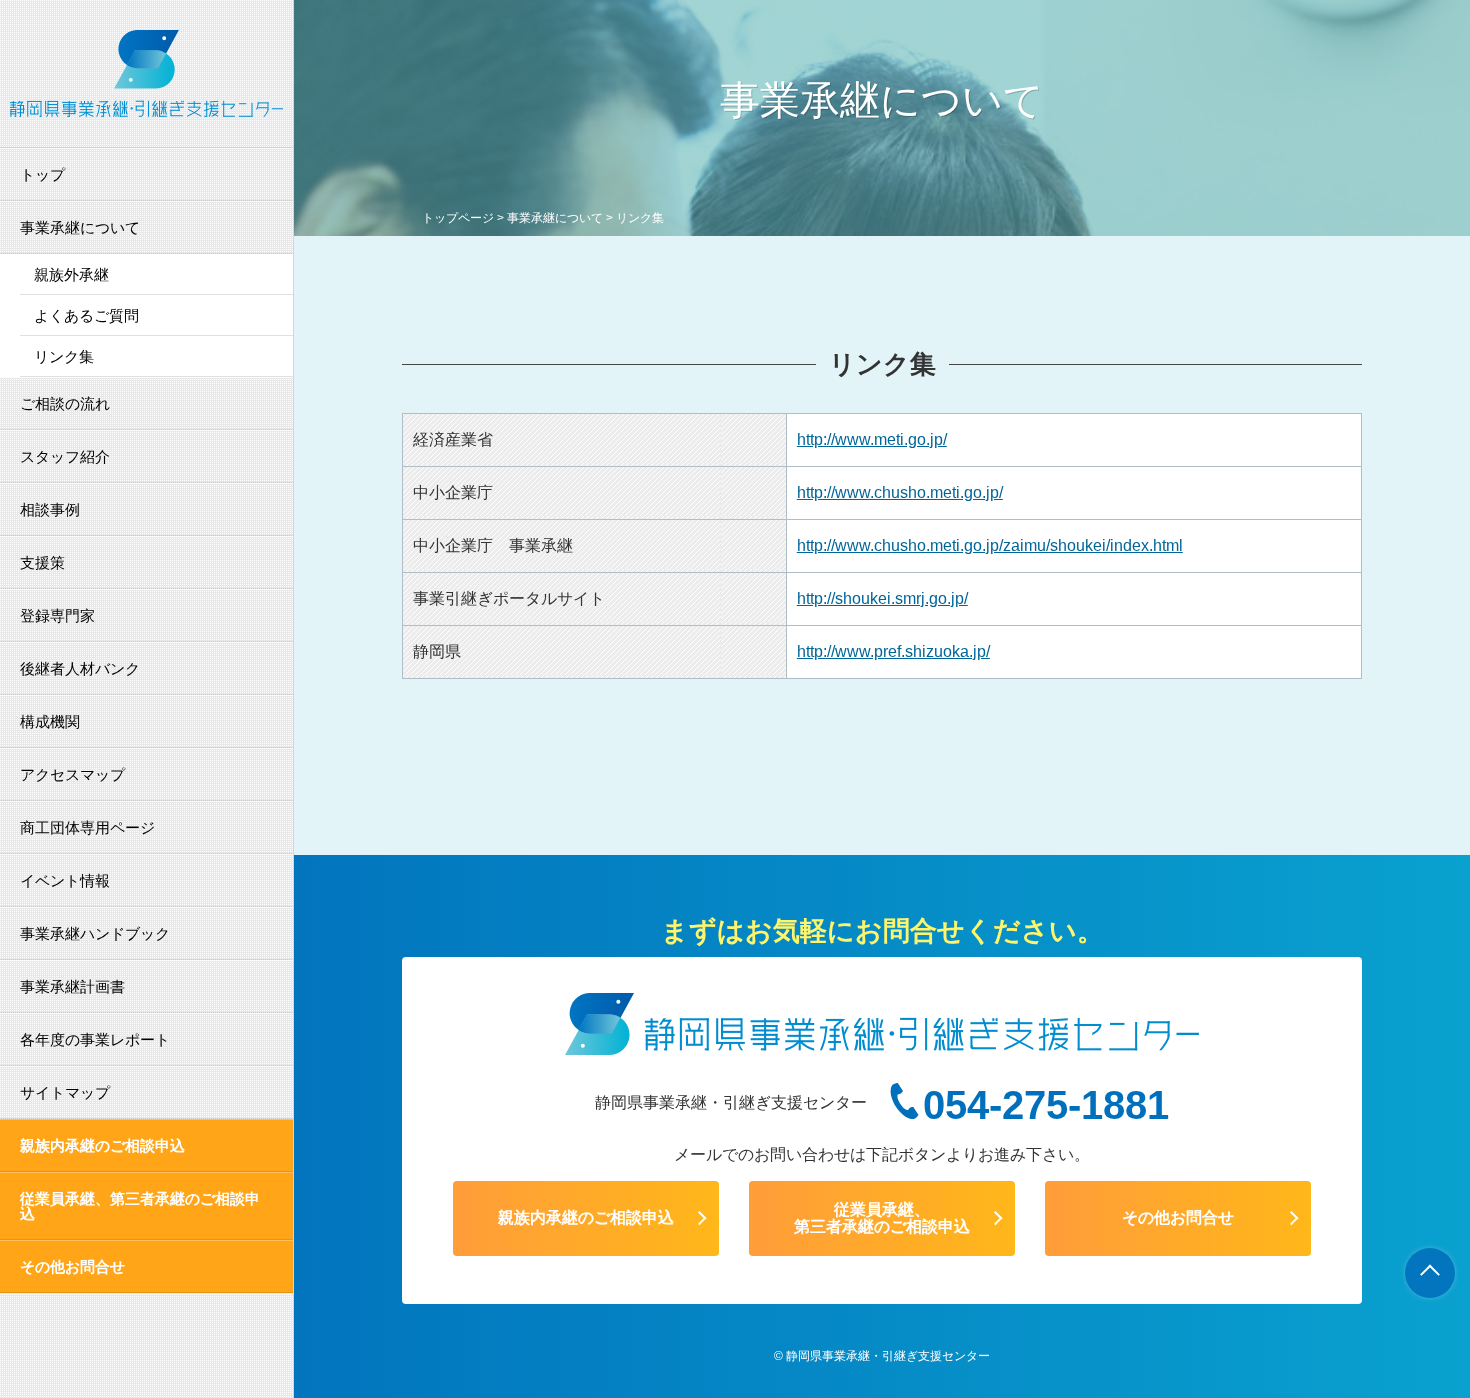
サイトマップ (65, 1092)
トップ (42, 174)
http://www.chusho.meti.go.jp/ (900, 492)
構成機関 (50, 721)
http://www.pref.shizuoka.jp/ (893, 651)
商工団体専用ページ (87, 827)
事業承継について (80, 227)
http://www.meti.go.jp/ (872, 439)
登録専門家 (57, 615)
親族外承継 (71, 274)
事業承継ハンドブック (95, 933)
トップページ (458, 218)
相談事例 (50, 509)
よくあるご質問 (86, 315)
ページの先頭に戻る (1430, 1273)
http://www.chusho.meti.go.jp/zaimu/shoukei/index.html (990, 545)
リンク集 (64, 356)
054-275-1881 (1046, 1105)
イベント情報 (65, 880)
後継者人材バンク (80, 668)
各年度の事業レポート (95, 1039)
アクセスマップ (72, 774)
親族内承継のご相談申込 (102, 1145)
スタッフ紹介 (65, 456)
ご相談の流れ (65, 403)
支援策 (42, 562)
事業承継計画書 (72, 986)
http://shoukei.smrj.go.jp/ (882, 598)
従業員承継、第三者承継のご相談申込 (140, 1206)
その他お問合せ (72, 1266)
